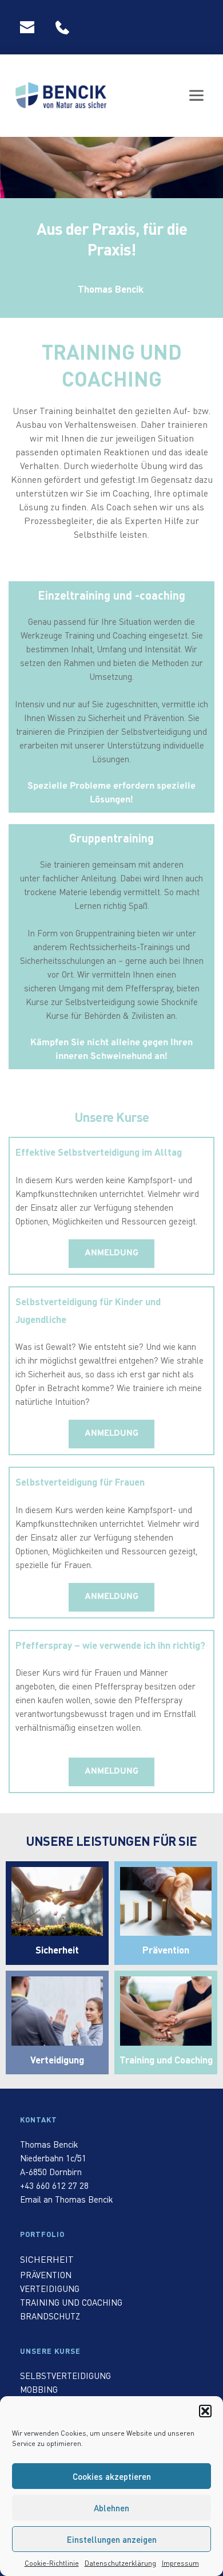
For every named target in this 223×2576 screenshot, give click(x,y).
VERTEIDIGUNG (50, 2289)
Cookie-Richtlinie (52, 2563)
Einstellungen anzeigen (112, 2539)
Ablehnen (111, 2508)
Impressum (180, 2563)
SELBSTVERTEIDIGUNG (65, 2376)
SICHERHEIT (47, 2259)
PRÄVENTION (46, 2275)
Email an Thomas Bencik (67, 2199)
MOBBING (39, 2389)
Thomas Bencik (49, 2144)
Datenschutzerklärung (120, 2563)
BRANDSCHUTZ (50, 2316)
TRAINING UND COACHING (71, 2302)
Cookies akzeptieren (112, 2476)
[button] (205, 2411)
